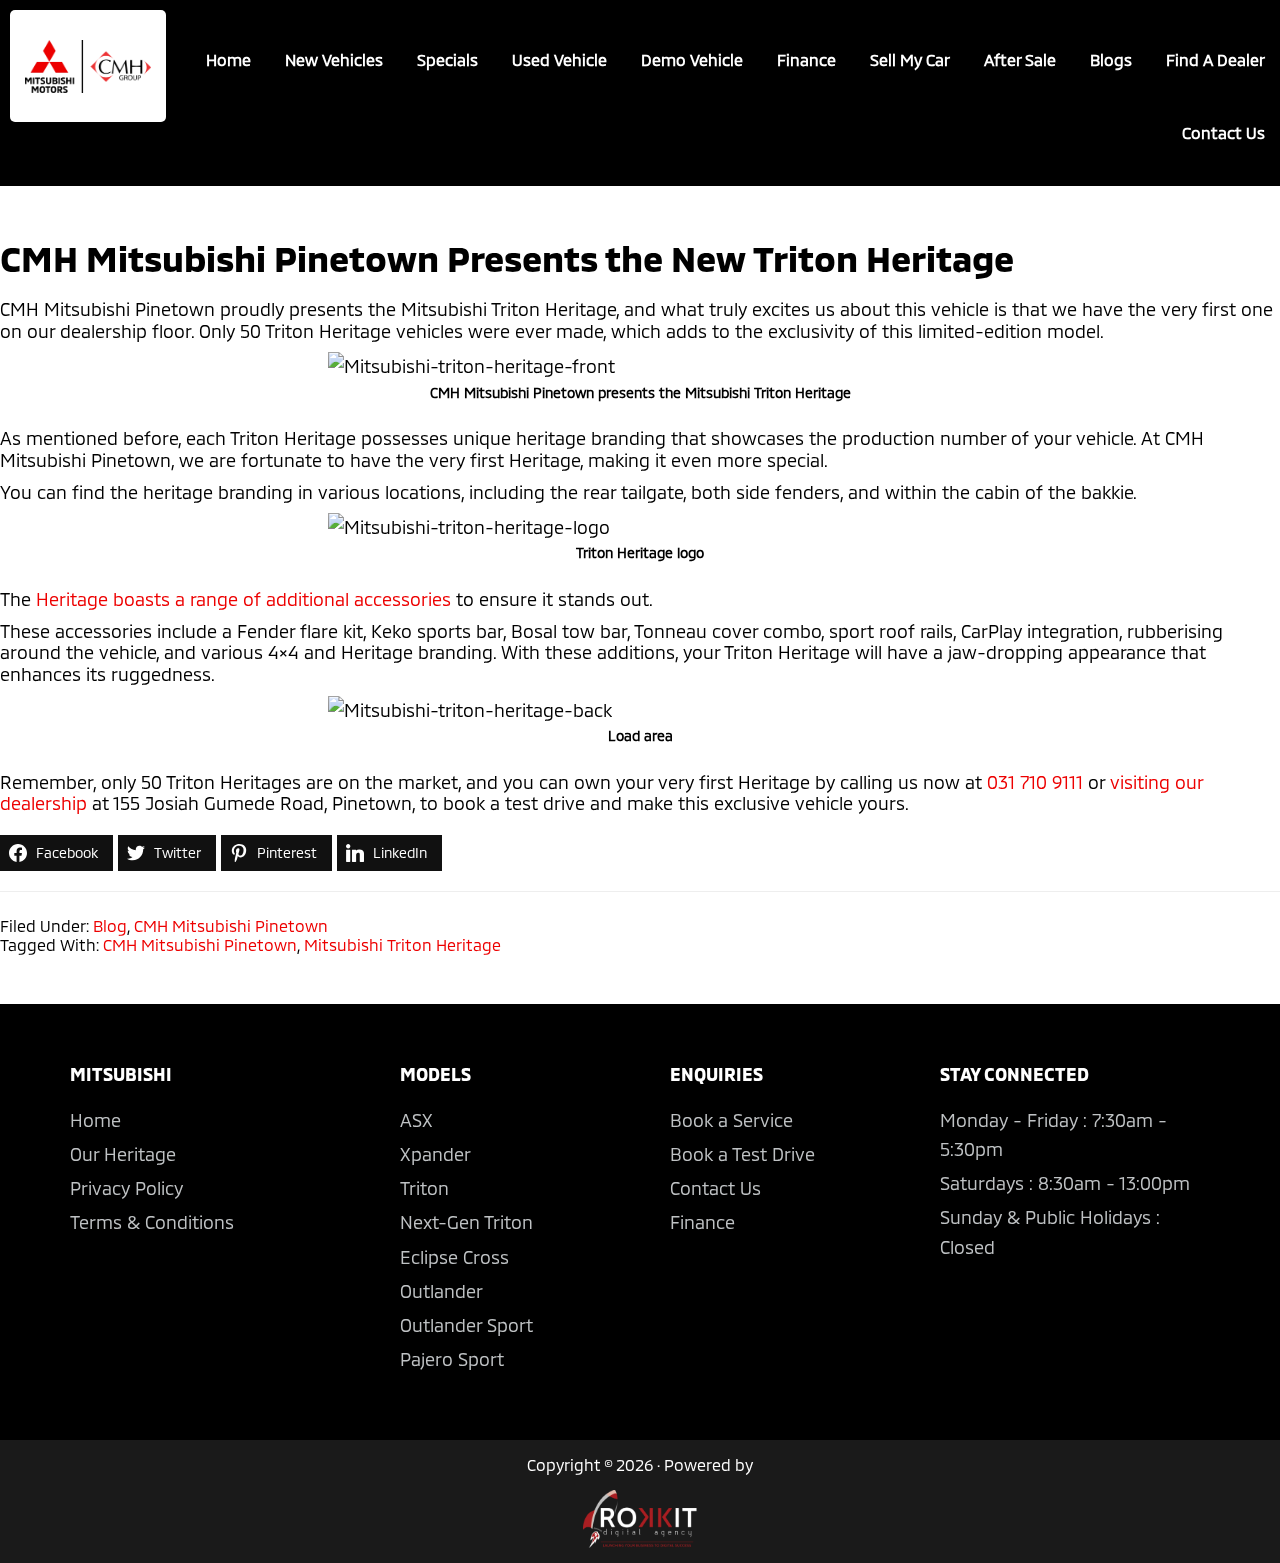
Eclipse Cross (454, 1257)
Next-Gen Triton (466, 1222)
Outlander (441, 1291)
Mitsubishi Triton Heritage (402, 944)
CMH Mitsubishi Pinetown (231, 925)
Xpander (435, 1154)
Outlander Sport (466, 1325)
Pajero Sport (452, 1359)
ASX (416, 1120)
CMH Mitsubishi (88, 66)
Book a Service (731, 1120)
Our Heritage (123, 1154)
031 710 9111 (1035, 782)
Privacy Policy (126, 1188)
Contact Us (715, 1188)
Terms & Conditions (152, 1222)
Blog (110, 925)
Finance (702, 1222)
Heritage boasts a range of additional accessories (243, 599)
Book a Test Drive (742, 1154)
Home (95, 1120)
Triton (424, 1188)
